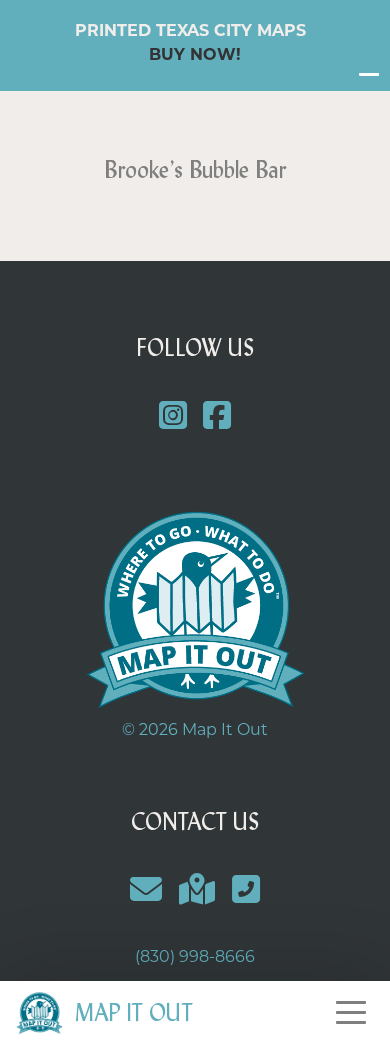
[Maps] (197, 889)
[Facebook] (217, 415)
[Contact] (146, 889)
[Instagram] (172, 415)
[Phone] (245, 889)
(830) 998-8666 (195, 956)
